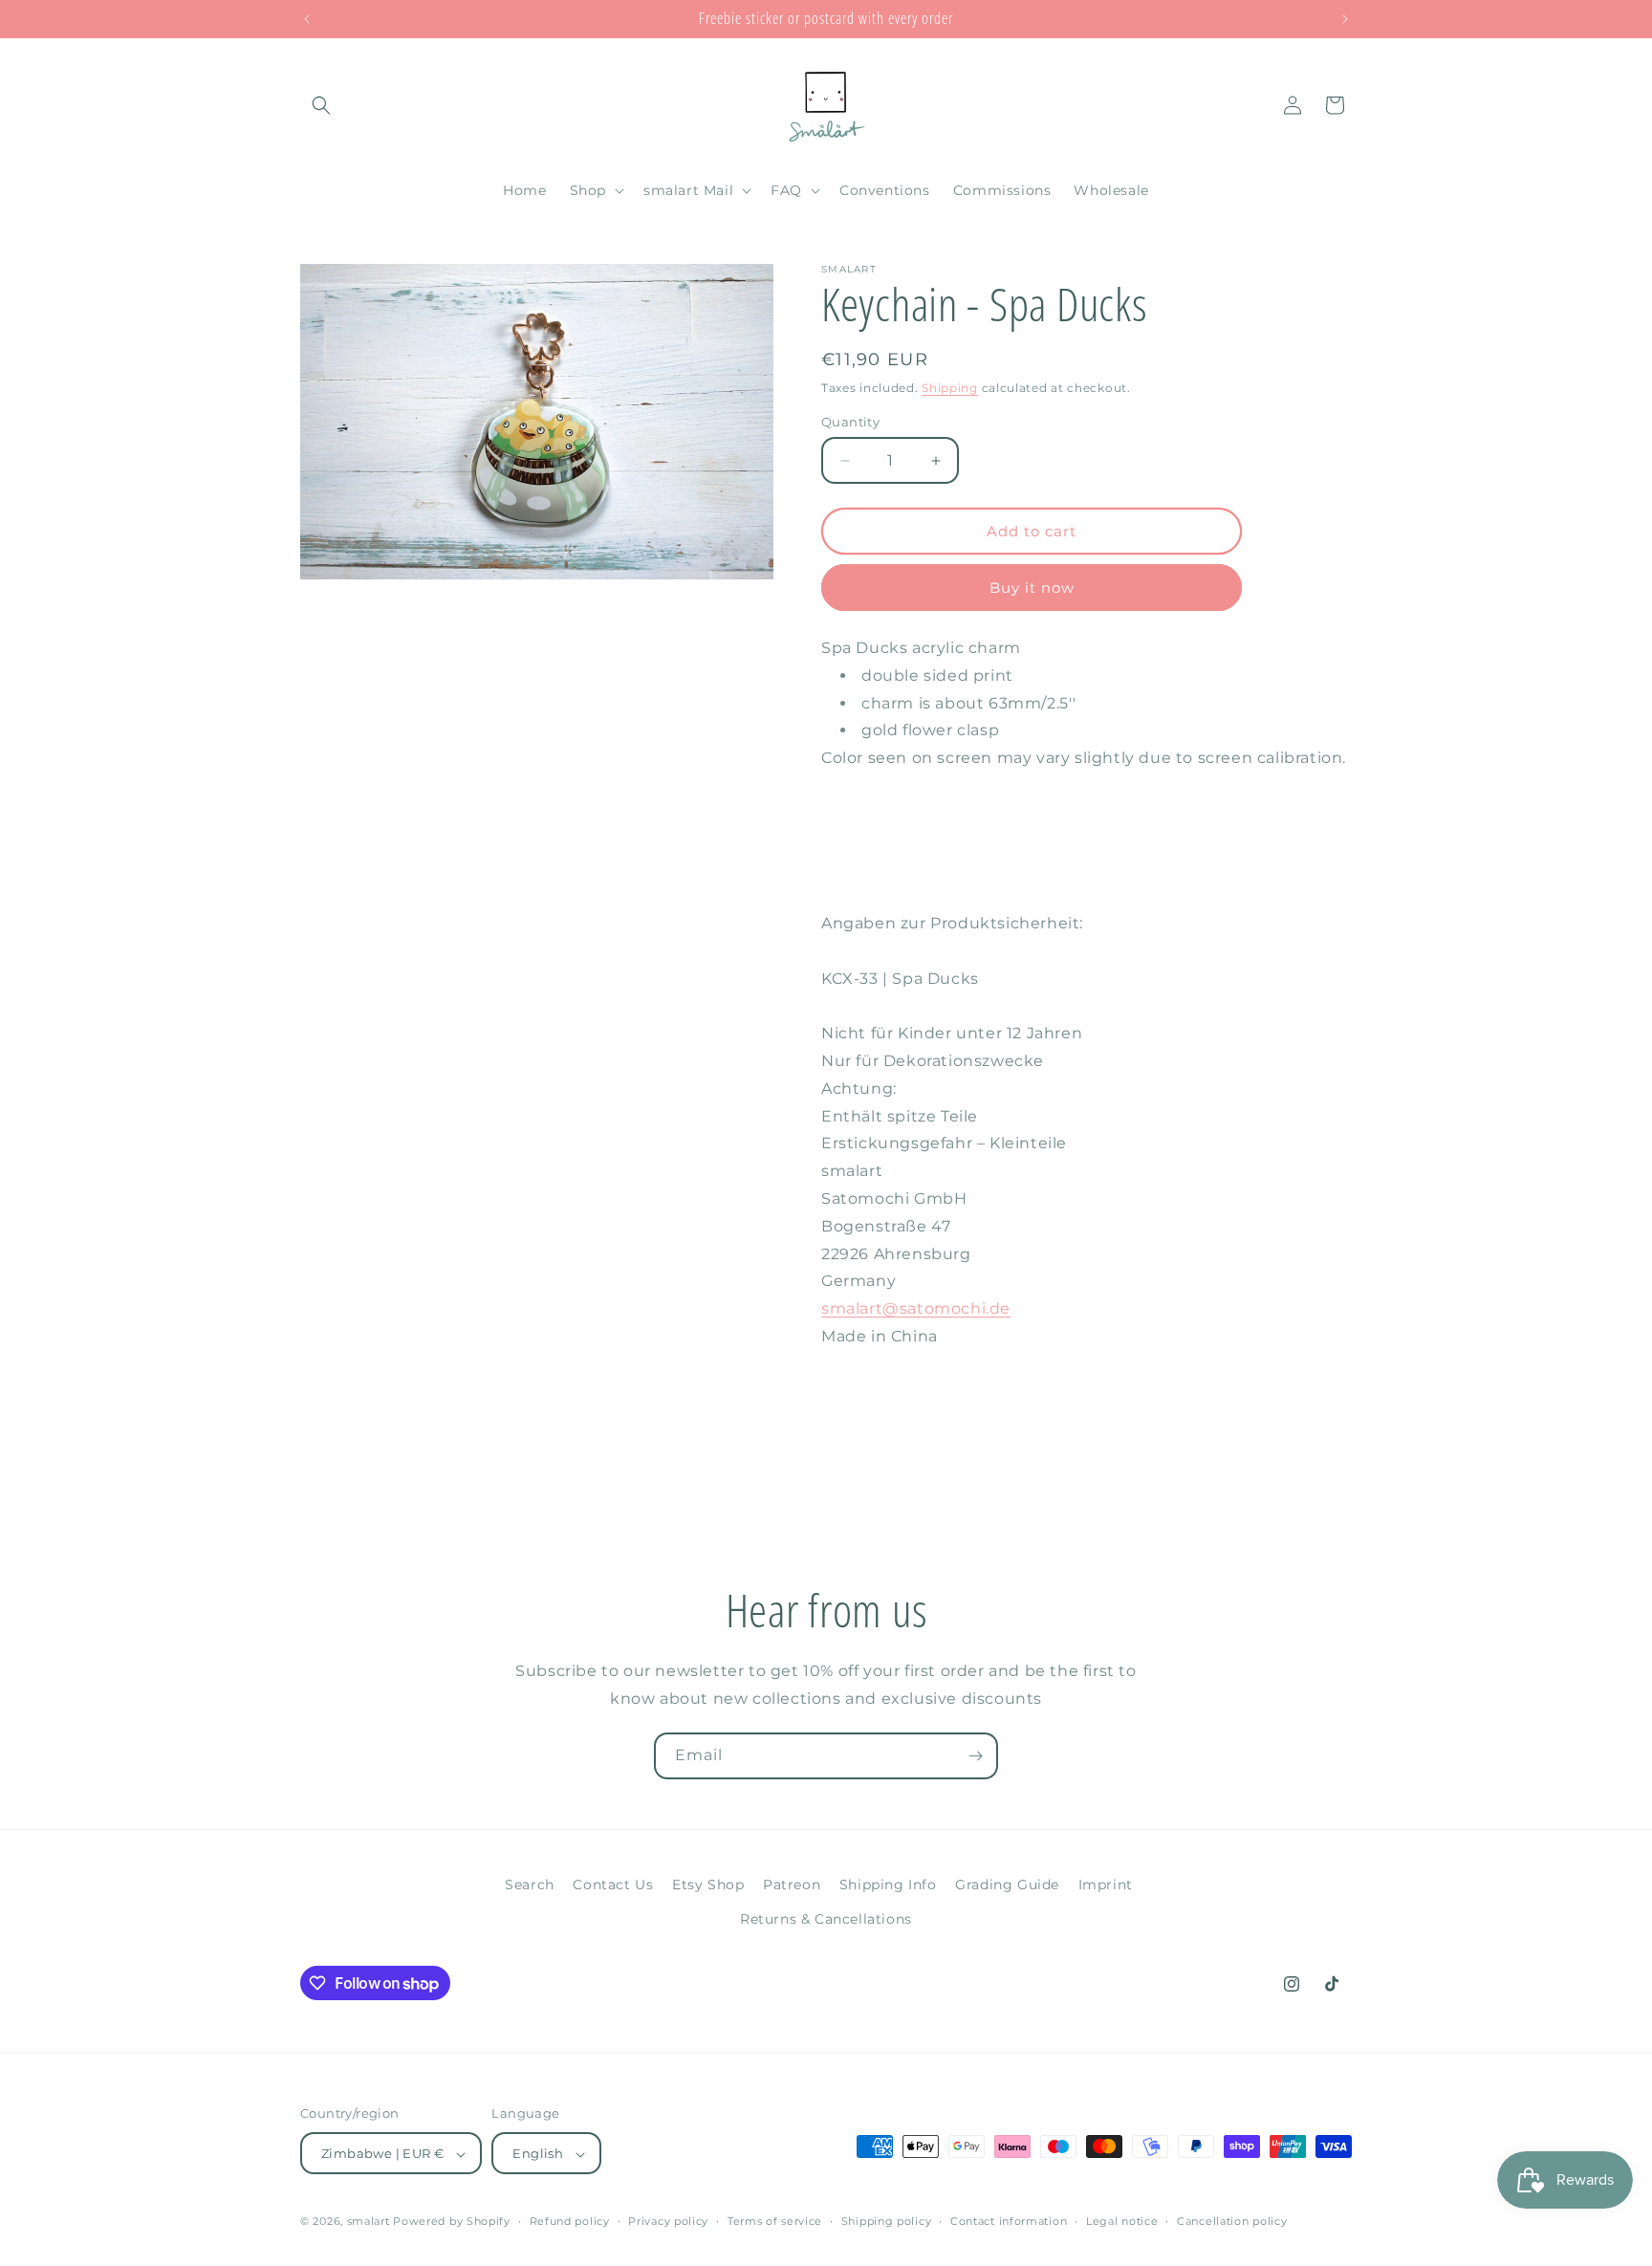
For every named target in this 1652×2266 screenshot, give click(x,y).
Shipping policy (887, 2221)
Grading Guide (1007, 1885)
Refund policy (570, 2221)
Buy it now (1032, 588)
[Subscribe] (975, 1756)
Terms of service (775, 2221)
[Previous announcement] (307, 19)
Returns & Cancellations (826, 1918)
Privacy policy (668, 2221)
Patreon (792, 1885)
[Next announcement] (1345, 19)
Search (530, 1885)
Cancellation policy (1232, 2221)
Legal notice (1122, 2221)
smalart (369, 2222)
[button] (321, 105)
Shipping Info (888, 1885)
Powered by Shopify (452, 2222)
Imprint (1106, 1885)
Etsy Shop (708, 1885)
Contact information (1009, 2221)
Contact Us (613, 1885)
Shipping (950, 388)
